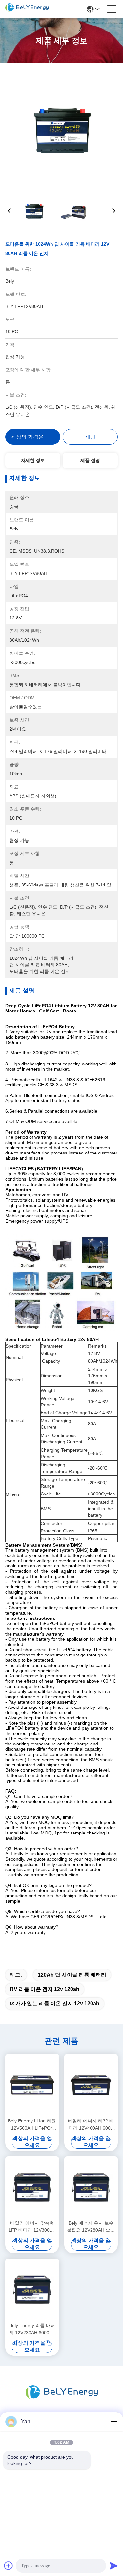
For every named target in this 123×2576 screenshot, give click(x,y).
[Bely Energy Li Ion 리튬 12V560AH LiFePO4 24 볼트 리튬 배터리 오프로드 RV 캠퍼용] (32, 2085)
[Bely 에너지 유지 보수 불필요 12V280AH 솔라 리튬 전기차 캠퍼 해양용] (91, 2187)
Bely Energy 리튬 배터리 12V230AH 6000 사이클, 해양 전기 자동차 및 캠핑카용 (32, 2329)
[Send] (114, 2566)
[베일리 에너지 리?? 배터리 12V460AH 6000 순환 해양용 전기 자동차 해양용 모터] (91, 2085)
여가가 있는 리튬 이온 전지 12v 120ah (55, 2004)
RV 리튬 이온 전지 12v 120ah (45, 1989)
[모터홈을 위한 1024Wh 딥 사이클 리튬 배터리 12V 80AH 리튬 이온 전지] (62, 128)
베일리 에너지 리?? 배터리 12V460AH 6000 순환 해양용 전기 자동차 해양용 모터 (91, 2125)
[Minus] (114, 2422)
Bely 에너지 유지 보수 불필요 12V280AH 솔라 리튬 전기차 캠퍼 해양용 (91, 2227)
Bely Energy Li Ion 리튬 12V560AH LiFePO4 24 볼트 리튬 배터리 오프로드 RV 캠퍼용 (32, 2125)
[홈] (62, 2400)
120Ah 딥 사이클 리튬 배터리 (72, 1975)
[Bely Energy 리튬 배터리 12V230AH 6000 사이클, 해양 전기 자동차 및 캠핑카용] (32, 2290)
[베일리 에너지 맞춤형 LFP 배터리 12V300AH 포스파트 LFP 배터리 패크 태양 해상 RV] (32, 2187)
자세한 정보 (33, 460)
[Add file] (9, 2566)
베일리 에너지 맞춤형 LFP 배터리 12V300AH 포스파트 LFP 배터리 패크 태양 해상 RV (32, 2227)
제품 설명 (90, 460)
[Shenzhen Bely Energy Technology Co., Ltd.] (27, 9)
